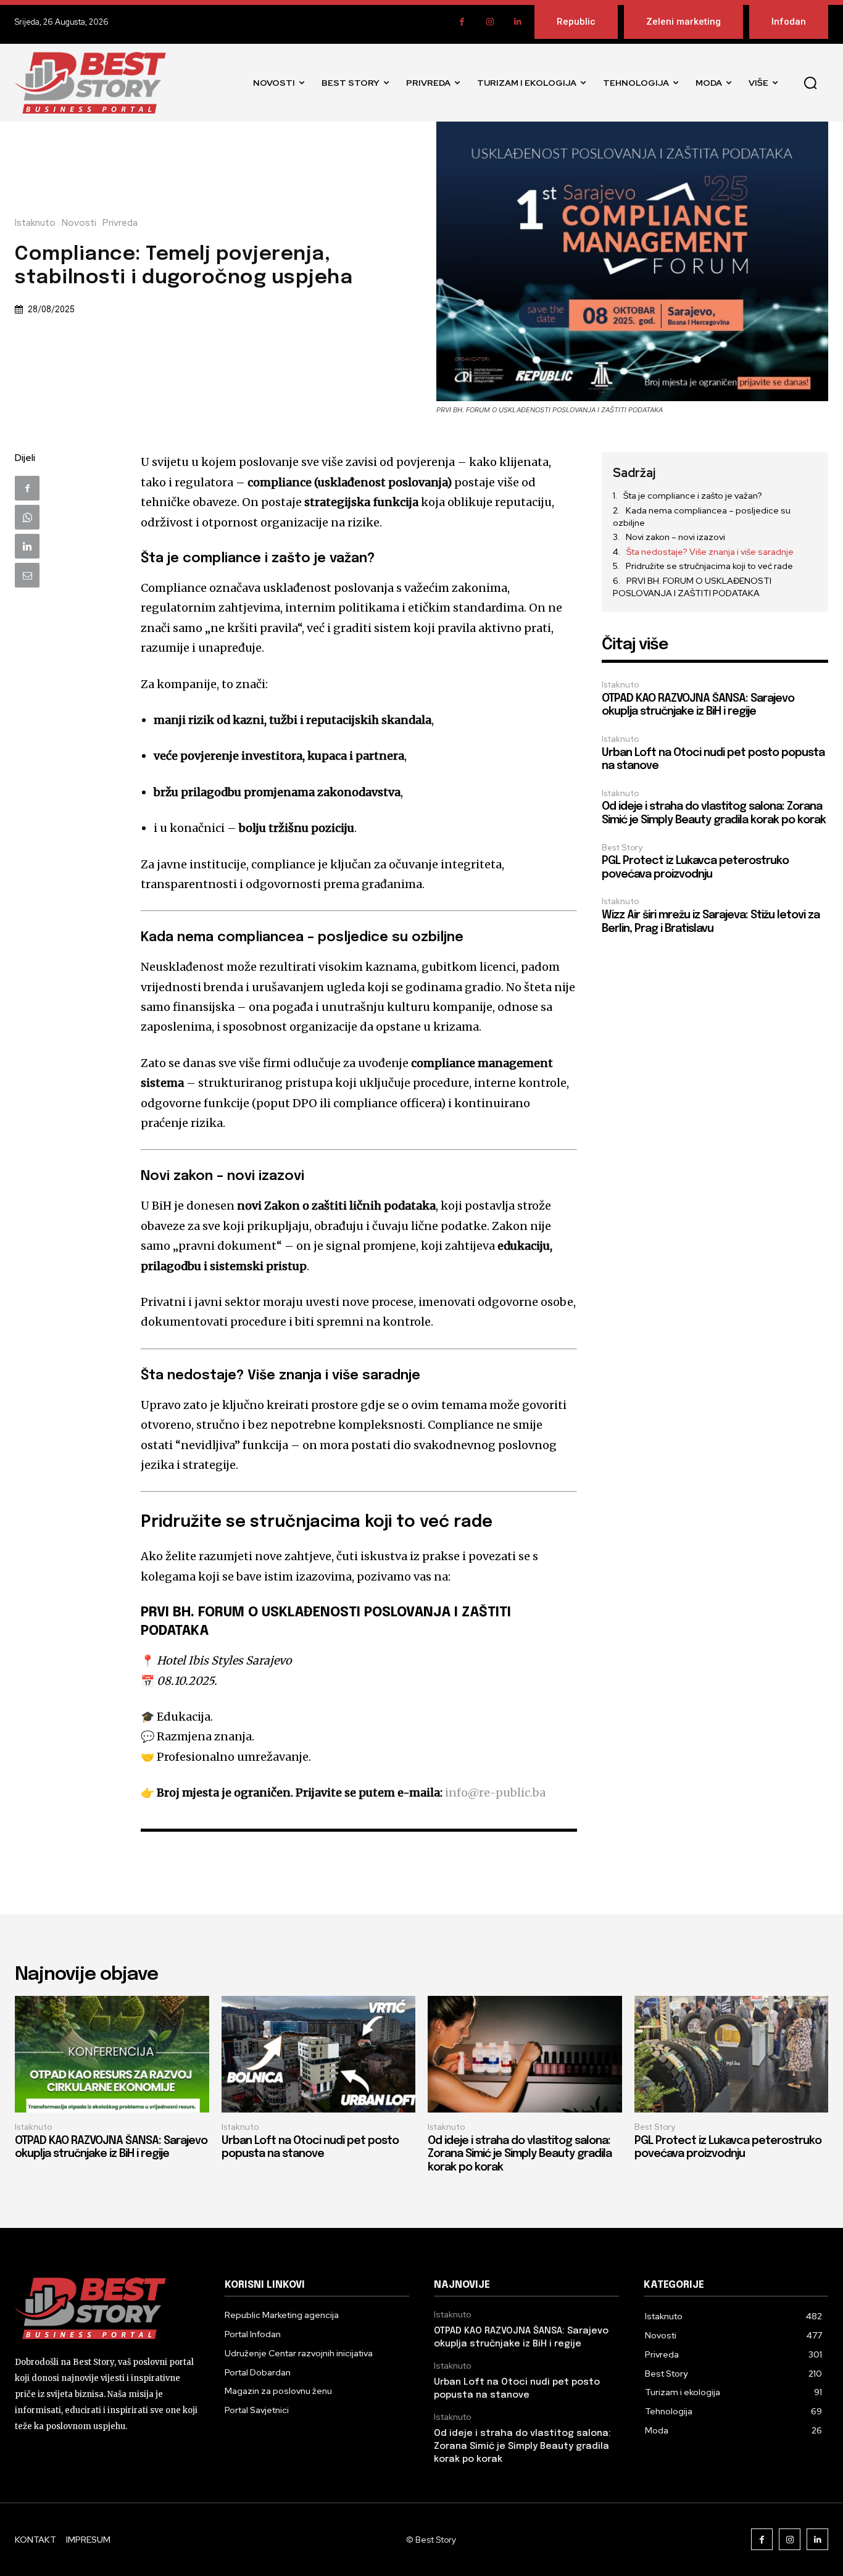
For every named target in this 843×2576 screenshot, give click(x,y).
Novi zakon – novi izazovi (675, 537)
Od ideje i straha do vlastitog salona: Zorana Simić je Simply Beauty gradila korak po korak (520, 2154)
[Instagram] (490, 22)
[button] (810, 83)
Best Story (622, 848)
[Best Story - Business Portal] (90, 83)
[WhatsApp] (27, 517)
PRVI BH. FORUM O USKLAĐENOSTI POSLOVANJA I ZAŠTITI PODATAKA (692, 587)
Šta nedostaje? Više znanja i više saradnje (710, 552)
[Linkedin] (517, 22)
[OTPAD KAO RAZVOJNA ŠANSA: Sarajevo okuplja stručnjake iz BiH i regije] (112, 2054)
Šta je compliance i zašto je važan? (693, 496)
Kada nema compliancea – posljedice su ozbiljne (702, 517)
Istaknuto (35, 223)
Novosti (79, 223)
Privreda (120, 223)
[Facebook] (462, 22)
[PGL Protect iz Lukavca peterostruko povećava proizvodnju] (732, 2054)
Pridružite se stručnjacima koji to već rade (709, 566)
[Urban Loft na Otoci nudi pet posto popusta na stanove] (319, 2054)
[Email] (27, 575)
